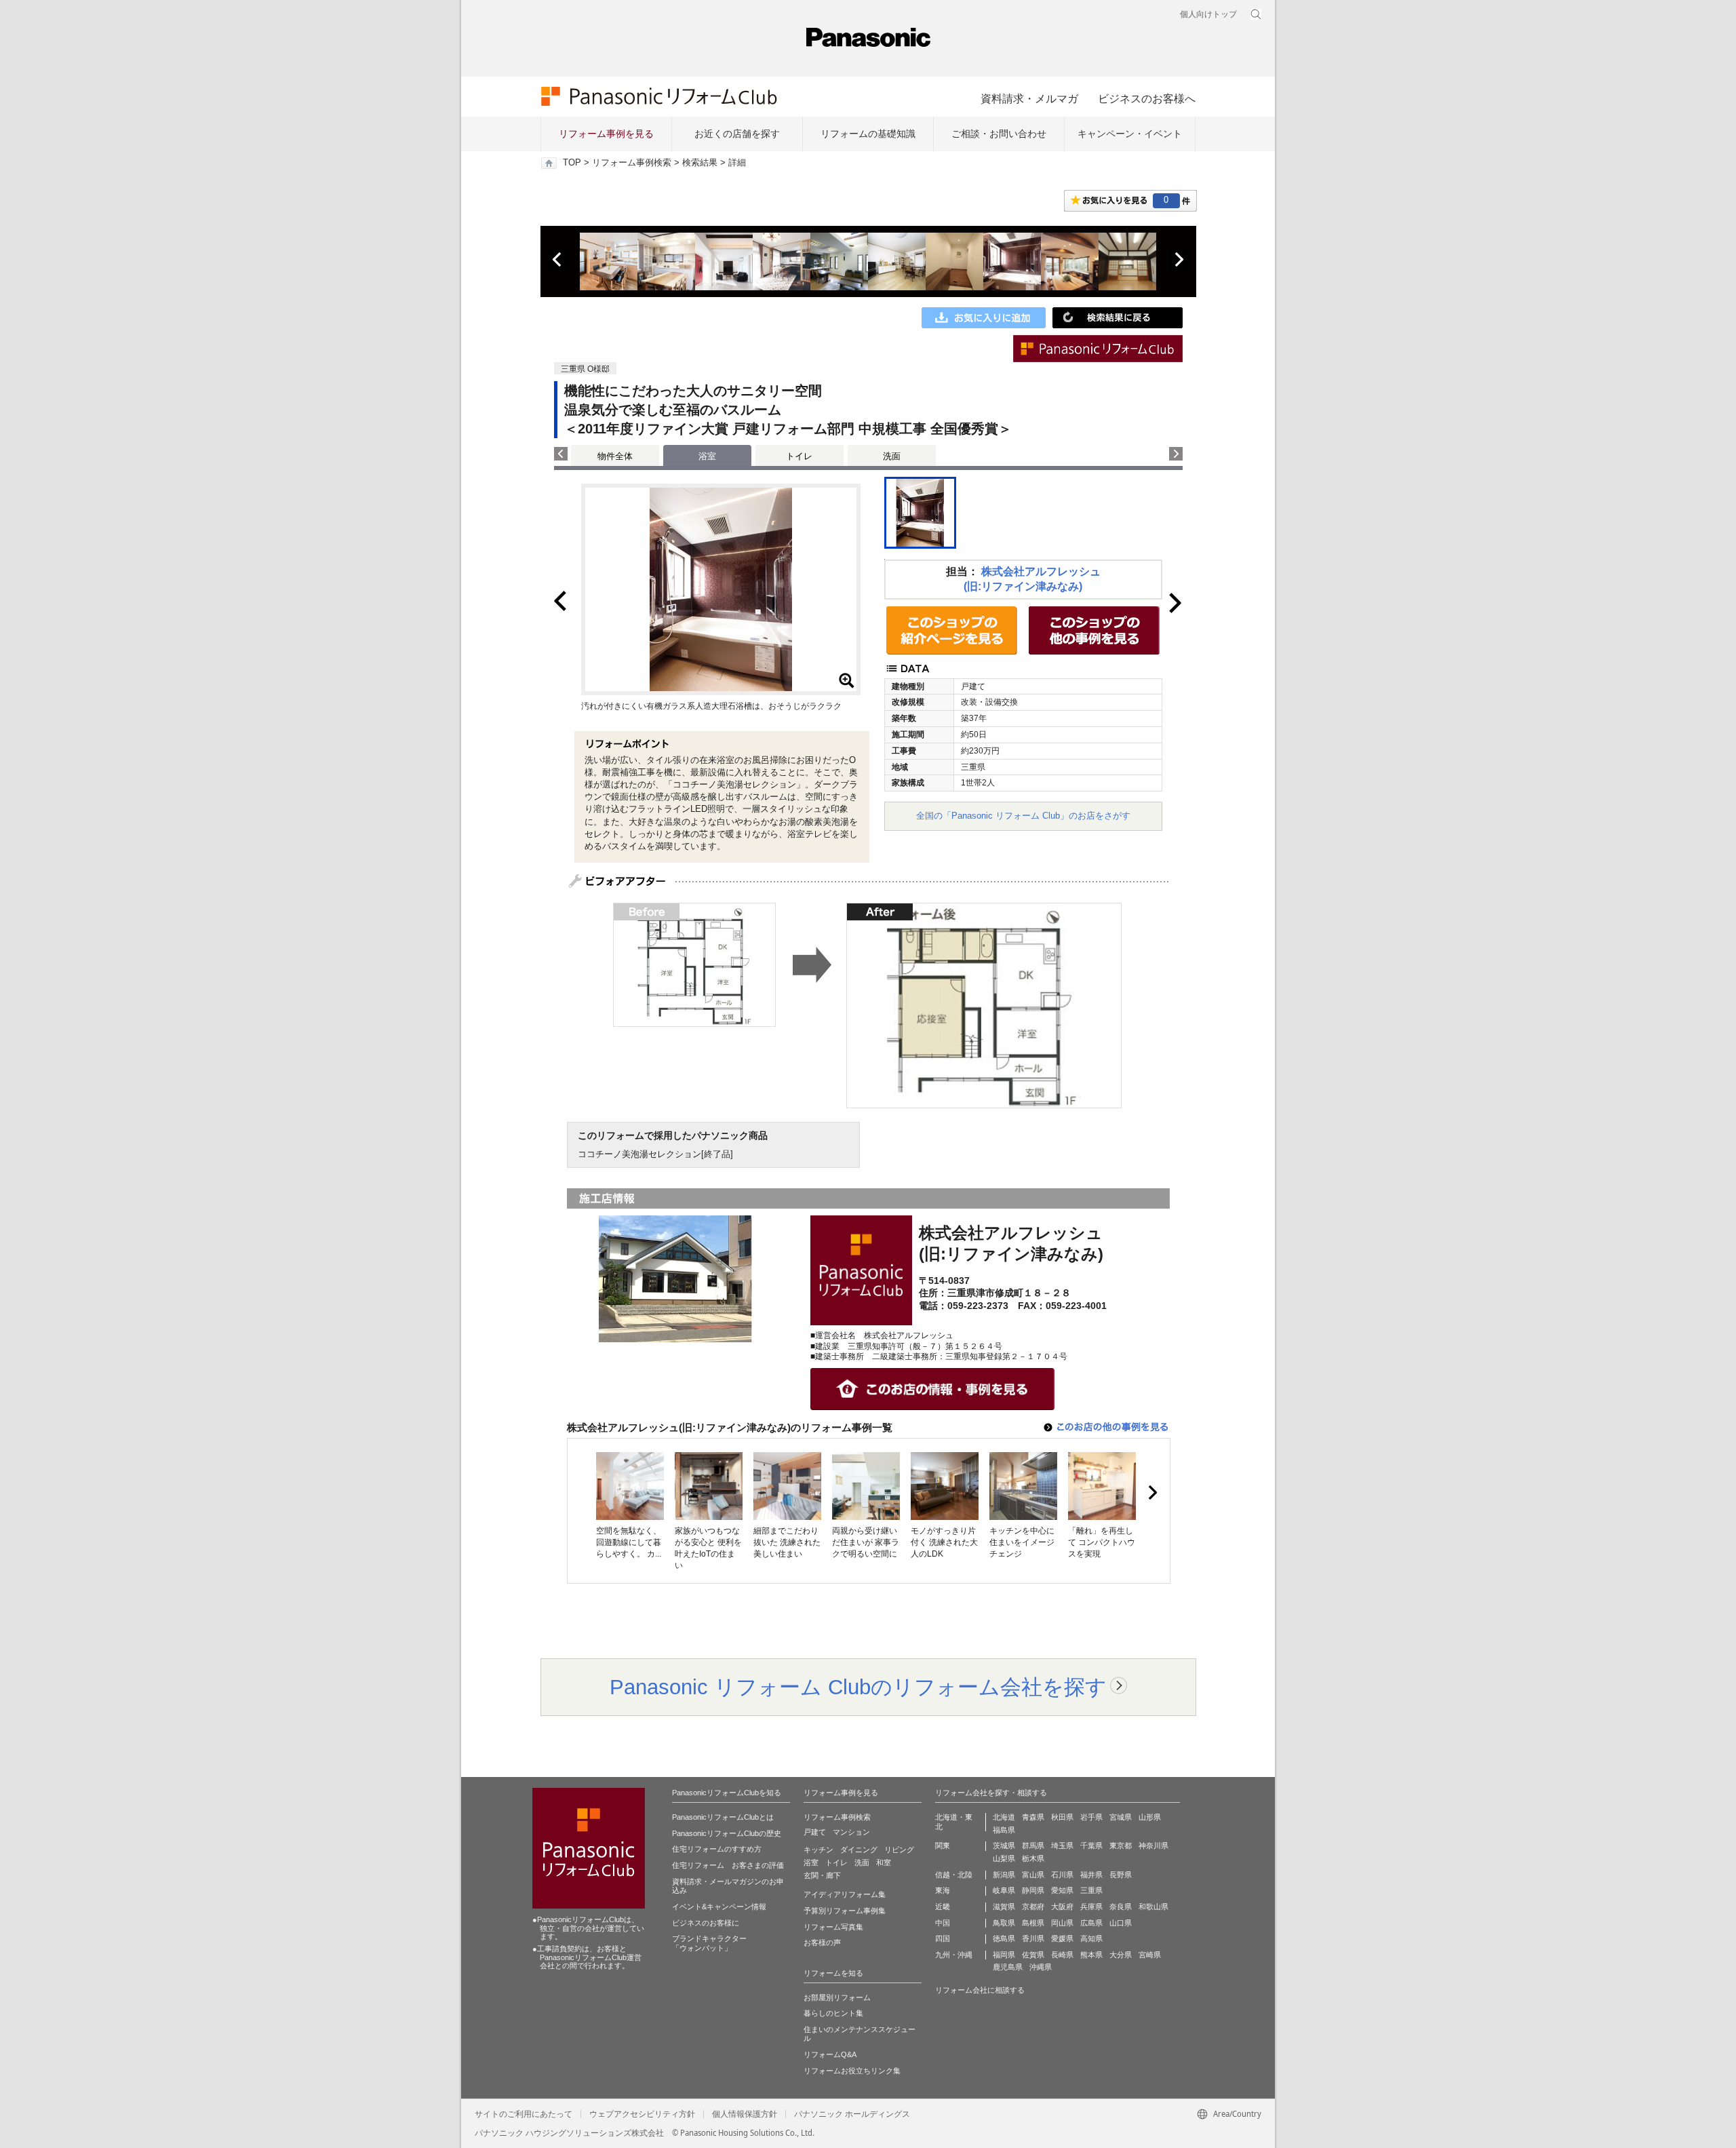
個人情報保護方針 (745, 2114)
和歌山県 (1153, 1907)
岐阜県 (1004, 1890)
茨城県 (1004, 1846)
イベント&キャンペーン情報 (719, 1907)
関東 (943, 1846)
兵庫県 (1091, 1907)
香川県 (1033, 1938)
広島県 (1091, 1923)
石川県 (1062, 1875)
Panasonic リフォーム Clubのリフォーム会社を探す (858, 1687)
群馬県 (1033, 1846)
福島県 (1004, 1830)
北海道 (1004, 1817)
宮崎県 (1150, 1955)
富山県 (1033, 1875)
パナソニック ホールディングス (852, 2114)
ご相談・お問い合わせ (999, 134)
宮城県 (1121, 1817)
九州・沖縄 (954, 1955)
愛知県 (1062, 1890)
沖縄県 (1041, 1967)
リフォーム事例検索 (632, 163)
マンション (851, 1832)
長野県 (1121, 1875)
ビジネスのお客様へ (1147, 98)
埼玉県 (1062, 1846)
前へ (558, 260)
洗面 (892, 456)
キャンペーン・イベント (1130, 134)
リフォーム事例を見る (606, 134)
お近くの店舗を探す (737, 134)
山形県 (1150, 1817)
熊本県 (1091, 1955)
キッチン (818, 1850)
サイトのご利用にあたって (524, 2114)
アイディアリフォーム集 (845, 1894)
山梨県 (1004, 1858)
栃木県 (1033, 1858)
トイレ (799, 456)
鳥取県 (1004, 1923)
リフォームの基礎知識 (868, 134)
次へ (1179, 260)
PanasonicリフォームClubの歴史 (727, 1833)
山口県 (1121, 1923)
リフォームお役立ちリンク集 (852, 2071)
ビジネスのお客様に (706, 1923)
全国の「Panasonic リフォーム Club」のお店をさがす (1023, 816)
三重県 (1091, 1890)
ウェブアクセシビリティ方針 (642, 2114)
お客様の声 (822, 1942)
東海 (943, 1890)
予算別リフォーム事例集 (845, 1911)
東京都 (1121, 1846)
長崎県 (1062, 1955)
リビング (899, 1850)
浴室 (811, 1862)
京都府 (1033, 1907)
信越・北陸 (954, 1875)
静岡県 (1033, 1890)
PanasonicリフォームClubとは (723, 1817)
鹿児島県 (1008, 1967)
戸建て (815, 1832)
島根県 (1033, 1923)
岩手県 (1091, 1817)
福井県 (1091, 1875)
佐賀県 (1033, 1955)
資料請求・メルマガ (1029, 98)
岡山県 (1062, 1923)
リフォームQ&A (830, 2054)
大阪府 (1062, 1907)
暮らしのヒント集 (833, 2013)
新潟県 (1004, 1875)
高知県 (1091, 1938)
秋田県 (1062, 1817)
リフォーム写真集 (833, 1927)
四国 (943, 1938)
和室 (884, 1862)
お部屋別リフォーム (837, 1997)
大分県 (1121, 1955)
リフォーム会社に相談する (980, 1990)
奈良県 (1121, 1907)
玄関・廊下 (822, 1875)
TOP (572, 163)
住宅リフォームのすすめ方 (717, 1849)
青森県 (1033, 1817)
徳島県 (1004, 1938)
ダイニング (859, 1850)
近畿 (943, 1907)
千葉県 (1091, 1846)
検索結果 (700, 163)
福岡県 (1004, 1955)
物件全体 (615, 456)
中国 (943, 1923)
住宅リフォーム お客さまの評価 (728, 1865)
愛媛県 (1062, 1938)
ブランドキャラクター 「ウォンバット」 (709, 1943)
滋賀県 (1004, 1907)
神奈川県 (1153, 1846)
